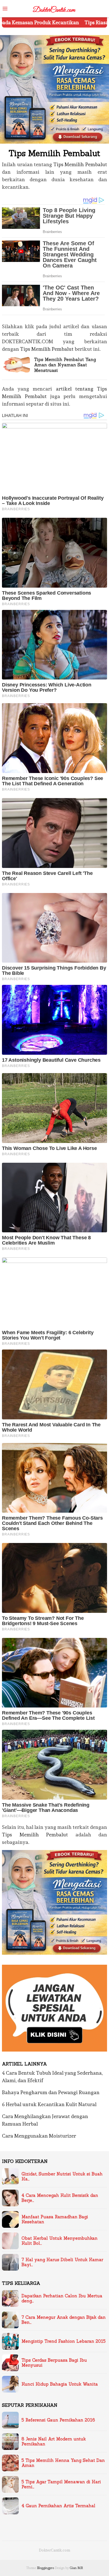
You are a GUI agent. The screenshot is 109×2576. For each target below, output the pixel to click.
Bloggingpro (45, 2568)
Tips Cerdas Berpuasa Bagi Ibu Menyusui (54, 2363)
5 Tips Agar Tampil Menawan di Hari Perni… (61, 2484)
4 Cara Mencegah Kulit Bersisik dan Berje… (60, 2198)
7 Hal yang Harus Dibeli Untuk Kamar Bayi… (62, 2262)
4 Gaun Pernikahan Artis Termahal (58, 2506)
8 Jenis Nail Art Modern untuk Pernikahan (54, 2442)
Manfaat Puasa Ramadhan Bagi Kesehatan (55, 2219)
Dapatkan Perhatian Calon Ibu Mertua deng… (62, 2298)
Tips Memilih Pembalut (80, 164)
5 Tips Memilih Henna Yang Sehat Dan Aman (63, 2463)
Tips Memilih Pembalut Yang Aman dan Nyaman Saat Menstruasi (65, 365)
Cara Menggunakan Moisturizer (39, 2136)
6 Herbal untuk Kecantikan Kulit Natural (49, 2104)
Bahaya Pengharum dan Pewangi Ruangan (51, 2092)
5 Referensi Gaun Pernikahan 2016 (58, 2420)
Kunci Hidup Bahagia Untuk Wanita (60, 2384)
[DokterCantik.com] (54, 8)
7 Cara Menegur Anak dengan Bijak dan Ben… (64, 2320)
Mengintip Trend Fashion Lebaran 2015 (64, 2341)
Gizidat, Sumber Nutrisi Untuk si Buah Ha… (62, 2177)
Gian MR (76, 2568)
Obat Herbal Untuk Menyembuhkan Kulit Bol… (60, 2241)
